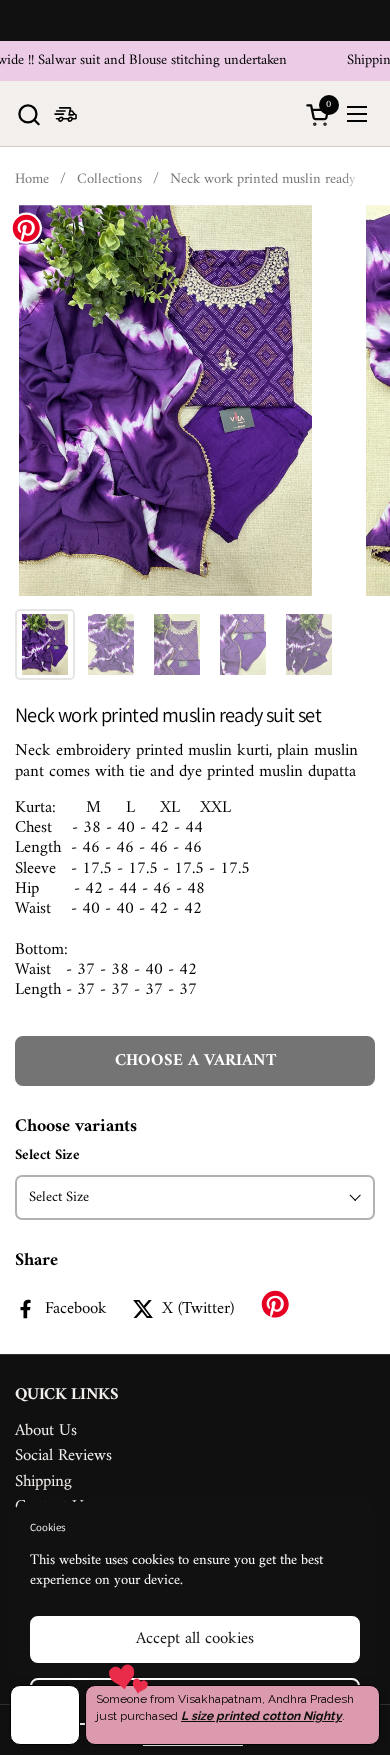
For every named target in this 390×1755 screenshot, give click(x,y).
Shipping (43, 1482)
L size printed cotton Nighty (261, 1716)
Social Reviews (63, 1456)
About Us (46, 1431)
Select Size (47, 1156)
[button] (28, 114)
